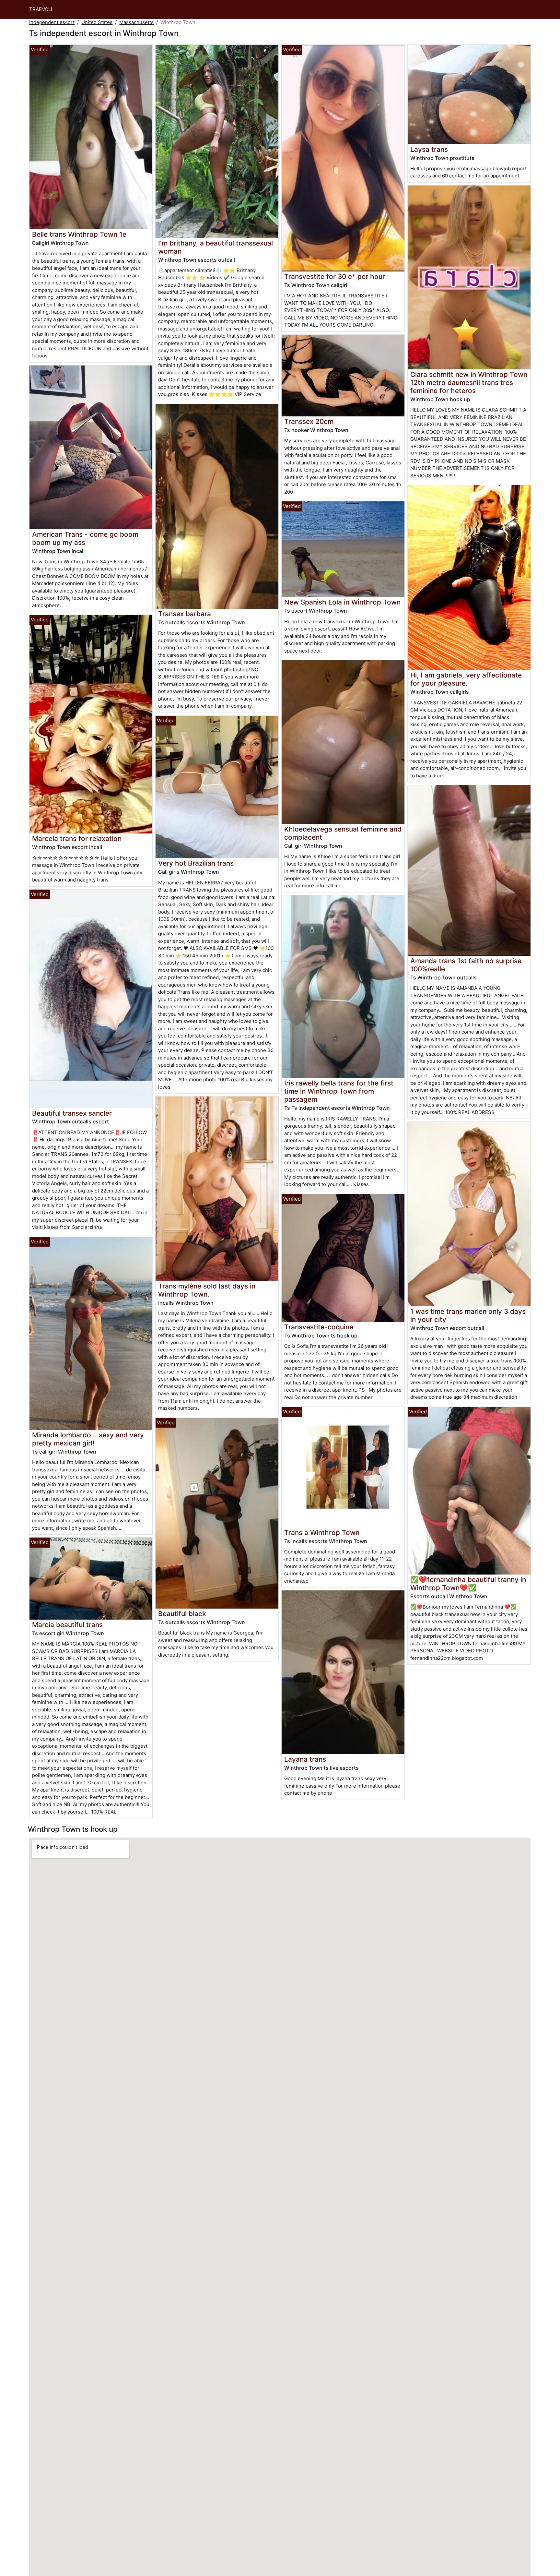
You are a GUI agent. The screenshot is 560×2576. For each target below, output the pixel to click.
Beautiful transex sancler (72, 1113)
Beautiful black (182, 1614)
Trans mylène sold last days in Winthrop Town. (207, 1290)
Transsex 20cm (309, 421)
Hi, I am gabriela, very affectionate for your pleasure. (466, 679)
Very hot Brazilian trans (196, 863)
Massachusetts (136, 22)
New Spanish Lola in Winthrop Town (342, 602)
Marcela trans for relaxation (77, 839)
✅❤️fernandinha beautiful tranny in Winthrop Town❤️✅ (468, 1584)
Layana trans (305, 1759)
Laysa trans (429, 149)
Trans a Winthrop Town (322, 1533)
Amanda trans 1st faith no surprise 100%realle (466, 965)
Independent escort (52, 22)
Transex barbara (185, 614)
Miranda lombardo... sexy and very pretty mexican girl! (88, 1439)
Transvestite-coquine (319, 1327)
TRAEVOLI (41, 9)
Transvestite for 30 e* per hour (335, 276)
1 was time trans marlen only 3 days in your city (468, 1315)
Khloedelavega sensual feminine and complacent (343, 833)
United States (97, 22)
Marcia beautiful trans (67, 1625)
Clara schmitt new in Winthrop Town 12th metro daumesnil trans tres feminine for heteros (469, 383)
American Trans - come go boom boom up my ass (85, 538)
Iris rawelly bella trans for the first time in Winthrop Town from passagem (339, 1091)
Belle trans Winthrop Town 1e (79, 234)
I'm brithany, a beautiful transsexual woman (216, 247)
